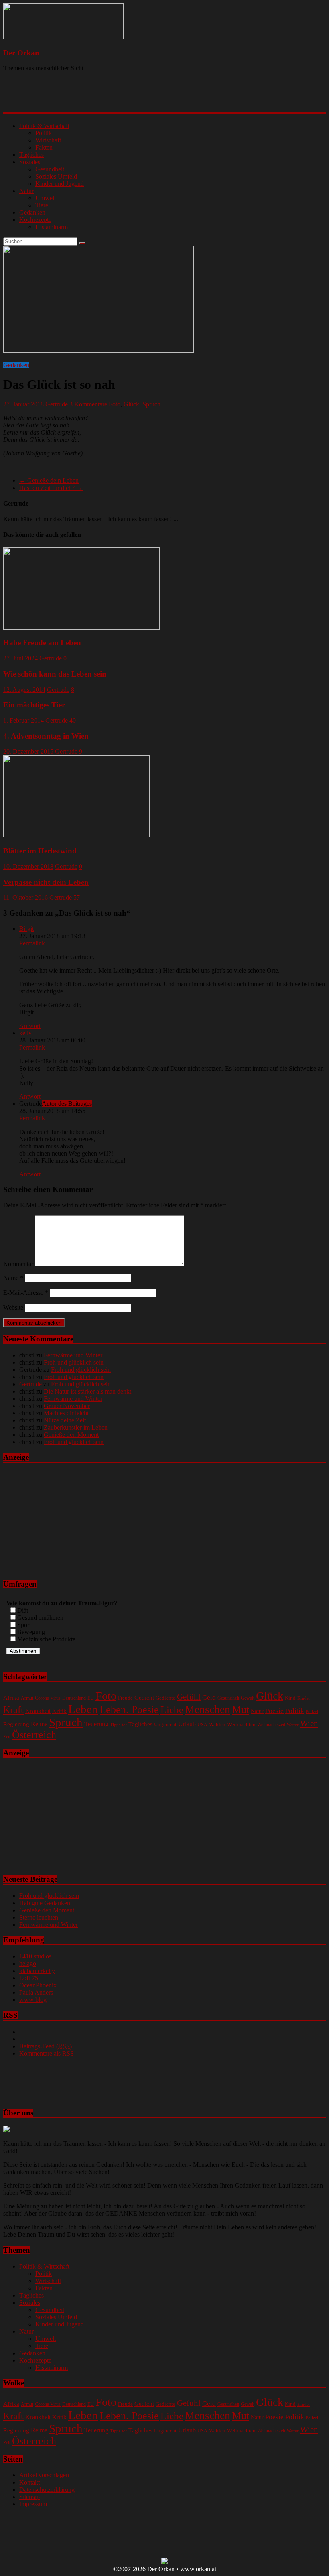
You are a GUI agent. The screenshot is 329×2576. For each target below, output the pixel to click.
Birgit (26, 929)
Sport (24, 1625)
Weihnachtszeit (271, 1725)
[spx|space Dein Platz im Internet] (164, 2562)
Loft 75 (29, 1978)
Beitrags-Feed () (46, 2046)
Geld (209, 1697)
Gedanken (32, 212)
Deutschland (74, 1698)
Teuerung (96, 1724)
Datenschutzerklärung (47, 2490)
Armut (27, 1698)
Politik (44, 133)
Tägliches (31, 155)
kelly (25, 1033)
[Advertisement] (107, 98)
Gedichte (166, 1698)
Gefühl (189, 1697)
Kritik (59, 1711)
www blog (33, 2000)
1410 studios (35, 1956)
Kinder (304, 1698)
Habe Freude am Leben (42, 643)
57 (77, 897)
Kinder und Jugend (60, 184)
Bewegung (31, 1632)
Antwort (30, 1026)
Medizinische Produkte (46, 1639)
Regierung (16, 1724)
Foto (115, 404)
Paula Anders (36, 1992)
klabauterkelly (37, 1971)
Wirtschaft (48, 140)
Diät (23, 1610)
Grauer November (67, 1406)
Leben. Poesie (129, 1709)
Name (13, 1278)
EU (91, 1698)
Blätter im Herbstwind (40, 851)
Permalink (32, 943)
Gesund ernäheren (40, 1618)
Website (13, 1307)
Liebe (172, 1710)
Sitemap (29, 2497)
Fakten (44, 147)
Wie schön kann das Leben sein (55, 674)
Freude (125, 1698)
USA (202, 1725)
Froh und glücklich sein (74, 1362)
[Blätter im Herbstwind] (76, 835)
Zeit (7, 1737)
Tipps (115, 1725)
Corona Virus (48, 1698)
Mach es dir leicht (66, 1413)
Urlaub (187, 1724)
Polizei (312, 1712)
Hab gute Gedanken (45, 1903)
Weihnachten (241, 1724)
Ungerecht (165, 1724)
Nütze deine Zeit (65, 1420)
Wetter (293, 1725)
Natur (26, 191)
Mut (241, 1709)
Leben (83, 1709)
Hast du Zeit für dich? (51, 488)
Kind (290, 1698)
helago (28, 1963)
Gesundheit (50, 169)
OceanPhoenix (38, 1985)
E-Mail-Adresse (26, 1293)
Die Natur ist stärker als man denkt (87, 1391)
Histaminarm (52, 227)
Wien (309, 1723)
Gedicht (144, 1697)
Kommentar (18, 1264)
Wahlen (217, 1724)
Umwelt (46, 198)
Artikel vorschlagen (44, 2475)
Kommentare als (47, 2053)
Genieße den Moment (71, 1435)
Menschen (208, 1709)
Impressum (33, 2504)
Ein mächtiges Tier (34, 705)
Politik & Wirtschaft (44, 126)
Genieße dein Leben (49, 480)
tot (124, 1725)
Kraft (13, 1710)
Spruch (151, 404)
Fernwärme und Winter (73, 1355)
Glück (131, 404)
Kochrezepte (35, 220)
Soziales (30, 162)
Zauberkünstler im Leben (76, 1427)
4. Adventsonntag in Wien (46, 736)
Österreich (34, 1735)
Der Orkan (21, 53)
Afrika (11, 1698)
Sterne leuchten (39, 1917)
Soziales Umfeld (56, 176)
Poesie (274, 1711)
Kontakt (29, 2482)
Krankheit (38, 1711)
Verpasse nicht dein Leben (46, 882)
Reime (39, 1724)
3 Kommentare (88, 404)
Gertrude (57, 404)
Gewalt (248, 1698)
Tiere (42, 205)
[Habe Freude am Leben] (81, 627)
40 (73, 720)
